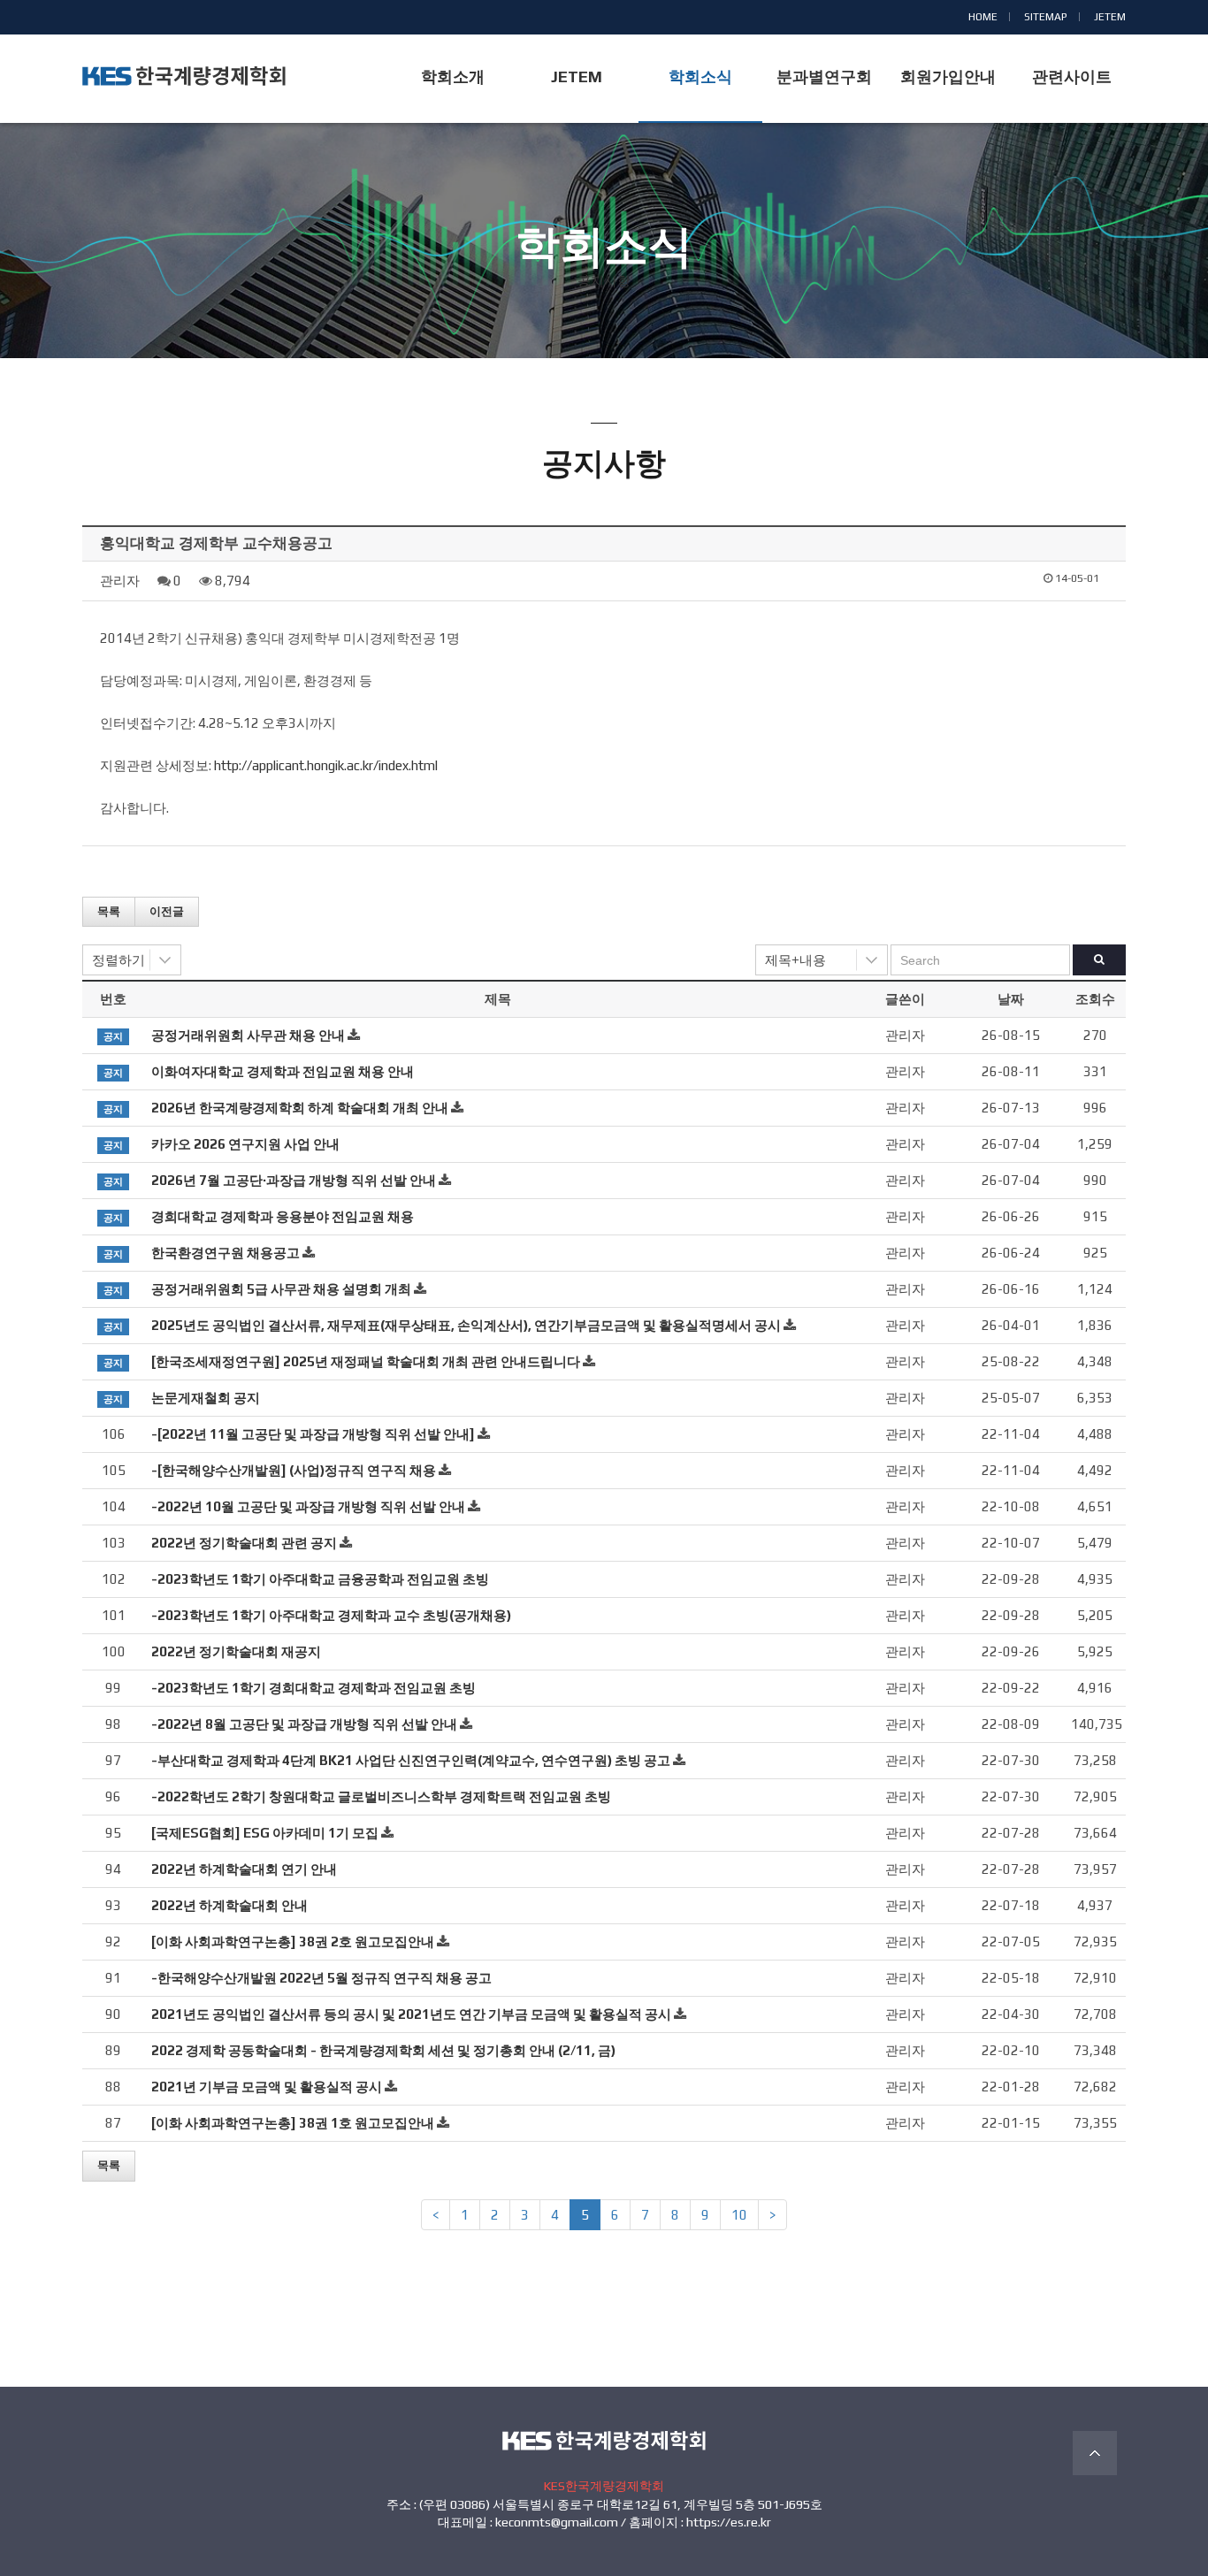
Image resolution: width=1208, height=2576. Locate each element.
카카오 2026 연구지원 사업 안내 (245, 1144)
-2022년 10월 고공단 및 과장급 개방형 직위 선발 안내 (308, 1506)
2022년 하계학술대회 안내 (229, 1905)
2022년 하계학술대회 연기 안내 (244, 1869)
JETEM (1110, 17)
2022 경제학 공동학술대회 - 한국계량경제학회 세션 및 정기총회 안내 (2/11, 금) (383, 2050)
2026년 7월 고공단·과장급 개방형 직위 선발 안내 (294, 1180)
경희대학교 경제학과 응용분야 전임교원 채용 (283, 1216)
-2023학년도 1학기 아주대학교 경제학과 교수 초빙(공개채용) (331, 1615)
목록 (109, 911)
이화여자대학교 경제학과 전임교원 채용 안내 (283, 1071)
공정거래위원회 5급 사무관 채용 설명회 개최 (281, 1289)
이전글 (167, 911)
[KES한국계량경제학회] (184, 76)
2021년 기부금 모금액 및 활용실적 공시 (267, 2087)
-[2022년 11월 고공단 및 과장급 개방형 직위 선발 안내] (313, 1434)
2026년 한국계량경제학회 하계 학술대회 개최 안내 (300, 1108)
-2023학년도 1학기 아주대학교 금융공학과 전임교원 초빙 (320, 1579)
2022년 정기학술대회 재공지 (236, 1651)
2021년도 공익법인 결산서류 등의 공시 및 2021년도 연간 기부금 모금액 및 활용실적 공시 (411, 2014)
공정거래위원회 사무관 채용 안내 (248, 1035)
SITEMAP (1046, 17)
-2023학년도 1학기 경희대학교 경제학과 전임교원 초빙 (313, 1688)
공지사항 (604, 281)
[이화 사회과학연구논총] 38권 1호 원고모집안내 (293, 2123)
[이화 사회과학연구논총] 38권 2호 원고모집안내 (293, 1942)
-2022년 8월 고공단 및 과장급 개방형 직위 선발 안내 (304, 1724)
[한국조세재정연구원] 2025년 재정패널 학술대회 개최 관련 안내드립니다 (366, 1361)
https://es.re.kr (729, 2522)
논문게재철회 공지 (206, 1398)
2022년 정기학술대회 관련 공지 (244, 1543)
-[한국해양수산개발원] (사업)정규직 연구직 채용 (294, 1470)
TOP (1095, 2453)
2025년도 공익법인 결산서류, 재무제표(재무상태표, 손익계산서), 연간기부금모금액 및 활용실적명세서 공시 (466, 1325)
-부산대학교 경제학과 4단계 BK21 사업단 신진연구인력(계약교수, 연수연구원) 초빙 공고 (411, 1760)
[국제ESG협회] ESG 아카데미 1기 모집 (265, 1833)
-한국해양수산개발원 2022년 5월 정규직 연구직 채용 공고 (321, 1978)
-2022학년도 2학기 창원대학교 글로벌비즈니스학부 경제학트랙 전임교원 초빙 (381, 1796)
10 (739, 2215)
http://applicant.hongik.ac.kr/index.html (326, 765)
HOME (983, 17)
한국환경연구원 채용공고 (226, 1253)
